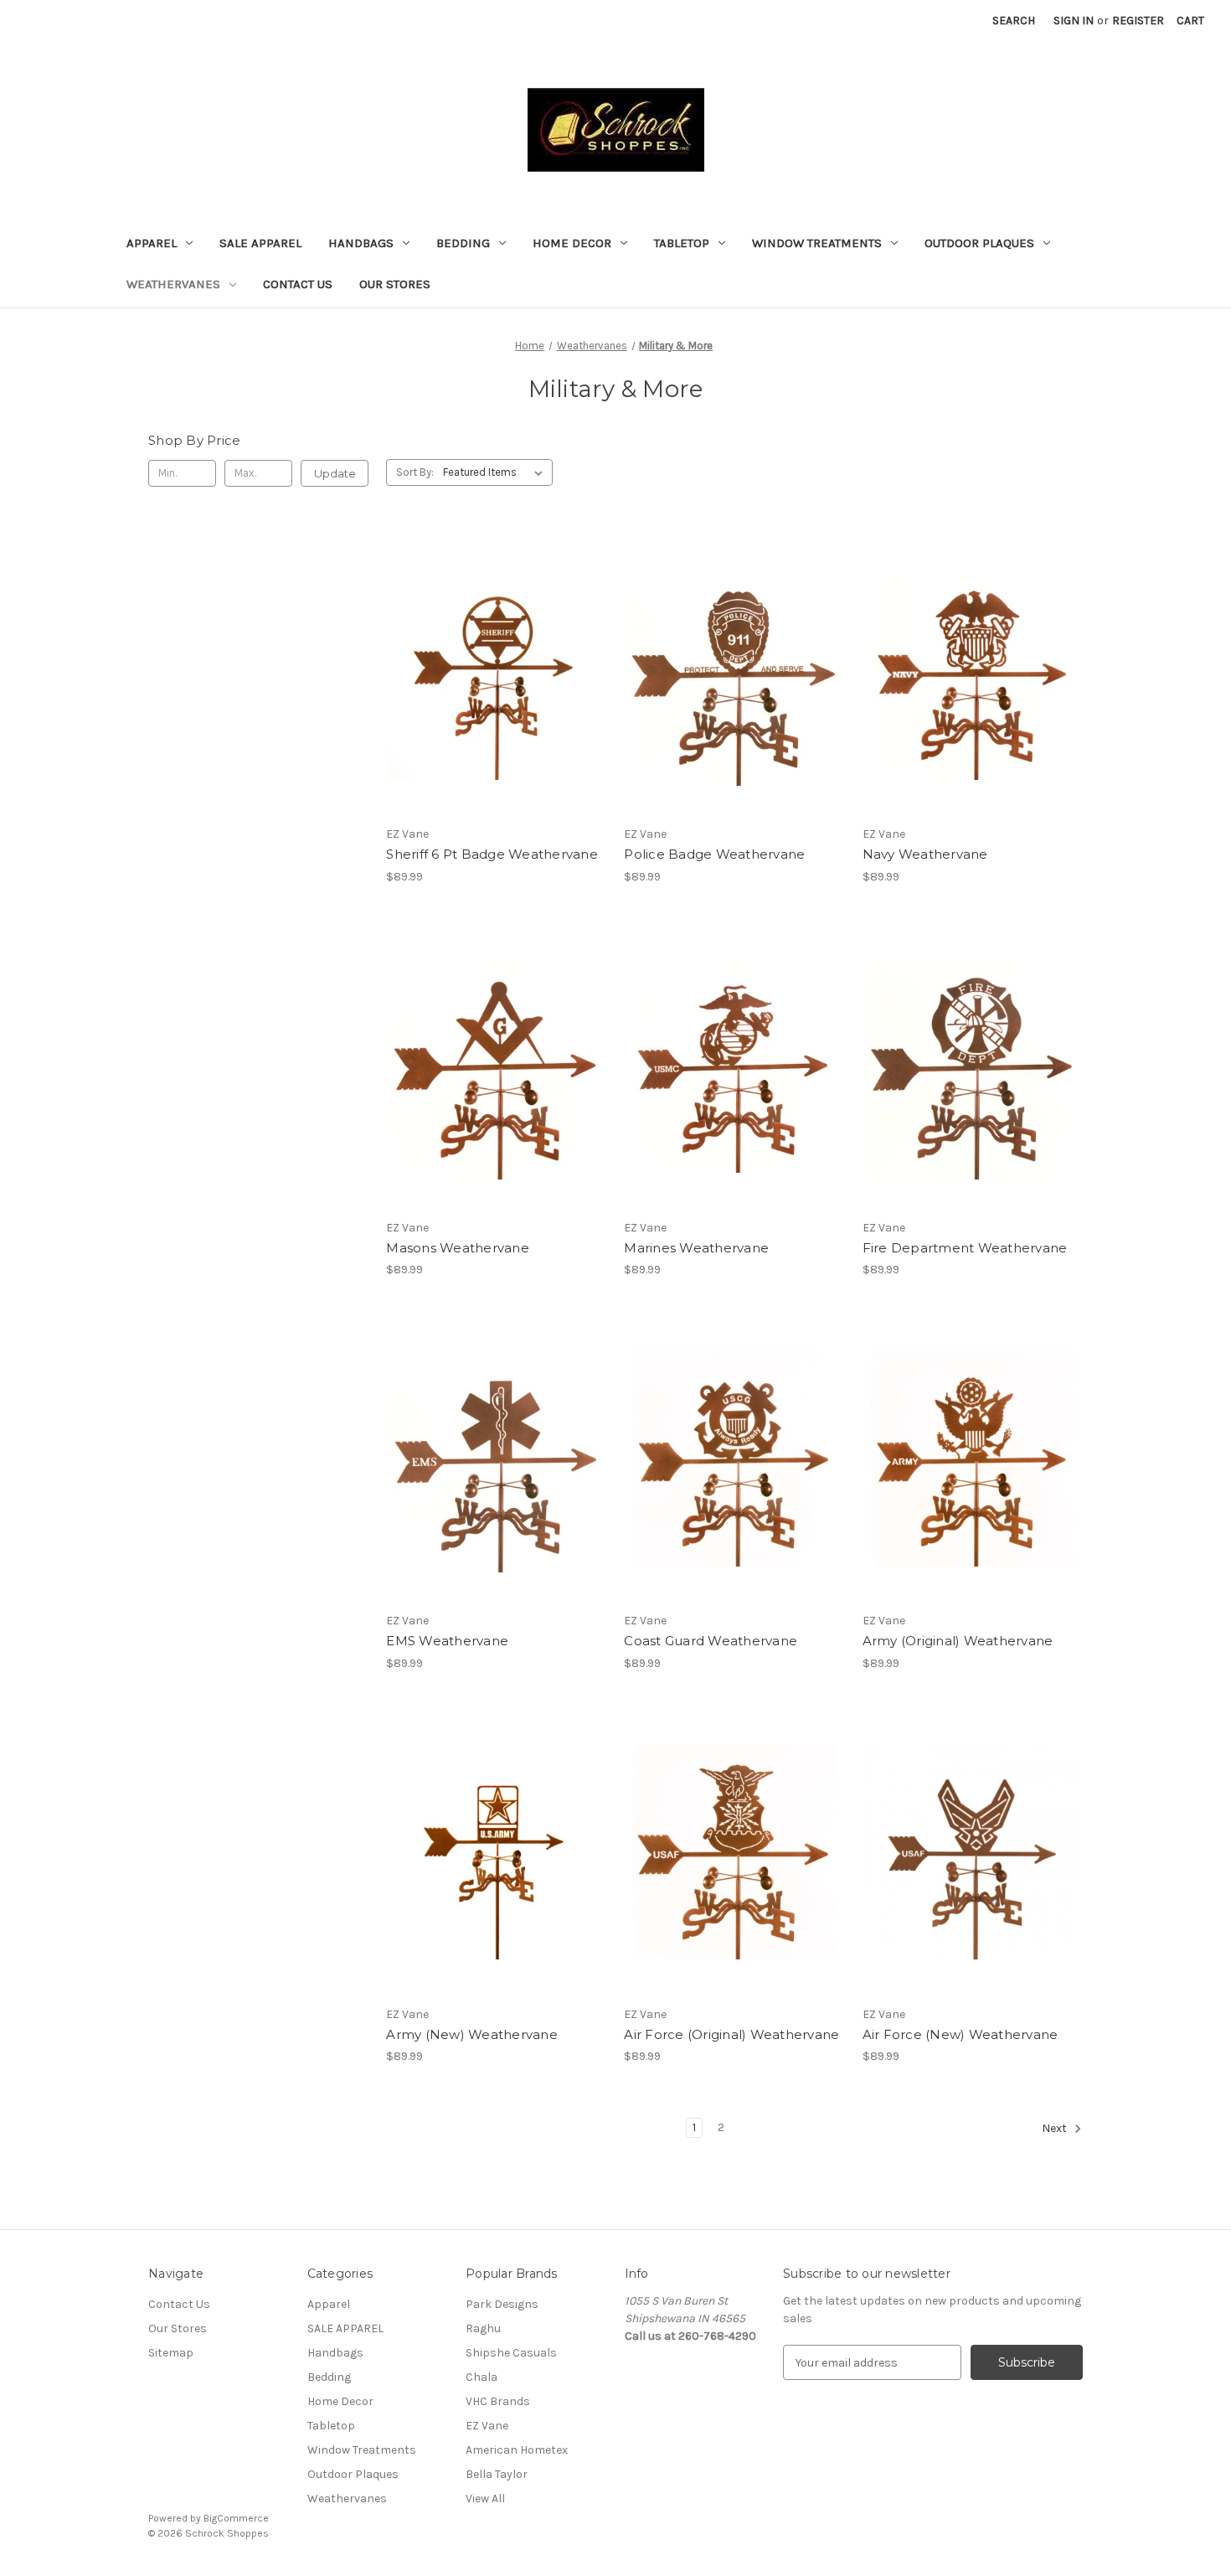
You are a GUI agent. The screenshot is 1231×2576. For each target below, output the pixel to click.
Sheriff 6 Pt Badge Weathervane (492, 854)
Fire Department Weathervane (965, 1248)
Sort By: (415, 472)
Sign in (1074, 21)
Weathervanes (173, 284)
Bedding (463, 243)
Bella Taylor (497, 2474)
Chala (482, 2377)
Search (1014, 21)
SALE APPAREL (260, 243)
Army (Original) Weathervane (958, 1641)
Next (1056, 2129)
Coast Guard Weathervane (711, 1641)
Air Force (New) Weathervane (961, 2034)
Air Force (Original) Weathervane (731, 2034)
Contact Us (298, 284)
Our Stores (395, 284)
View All (485, 2499)
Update (335, 473)
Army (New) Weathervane (472, 2034)
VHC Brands (498, 2401)
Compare (491, 672)
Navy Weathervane (925, 854)
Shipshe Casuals (511, 2353)
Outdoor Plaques (979, 243)
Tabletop (682, 243)
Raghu (483, 2328)
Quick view (482, 643)
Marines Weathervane (696, 1248)
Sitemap (171, 2353)
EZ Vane (487, 2426)
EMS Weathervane (447, 1641)
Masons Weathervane (458, 1248)
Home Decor (572, 243)
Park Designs (502, 2304)
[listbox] (496, 472)
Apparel (152, 243)
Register (1138, 21)
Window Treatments (817, 243)
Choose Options (497, 701)
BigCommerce (236, 2518)
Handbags (361, 243)
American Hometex (517, 2450)
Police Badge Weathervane (714, 854)
